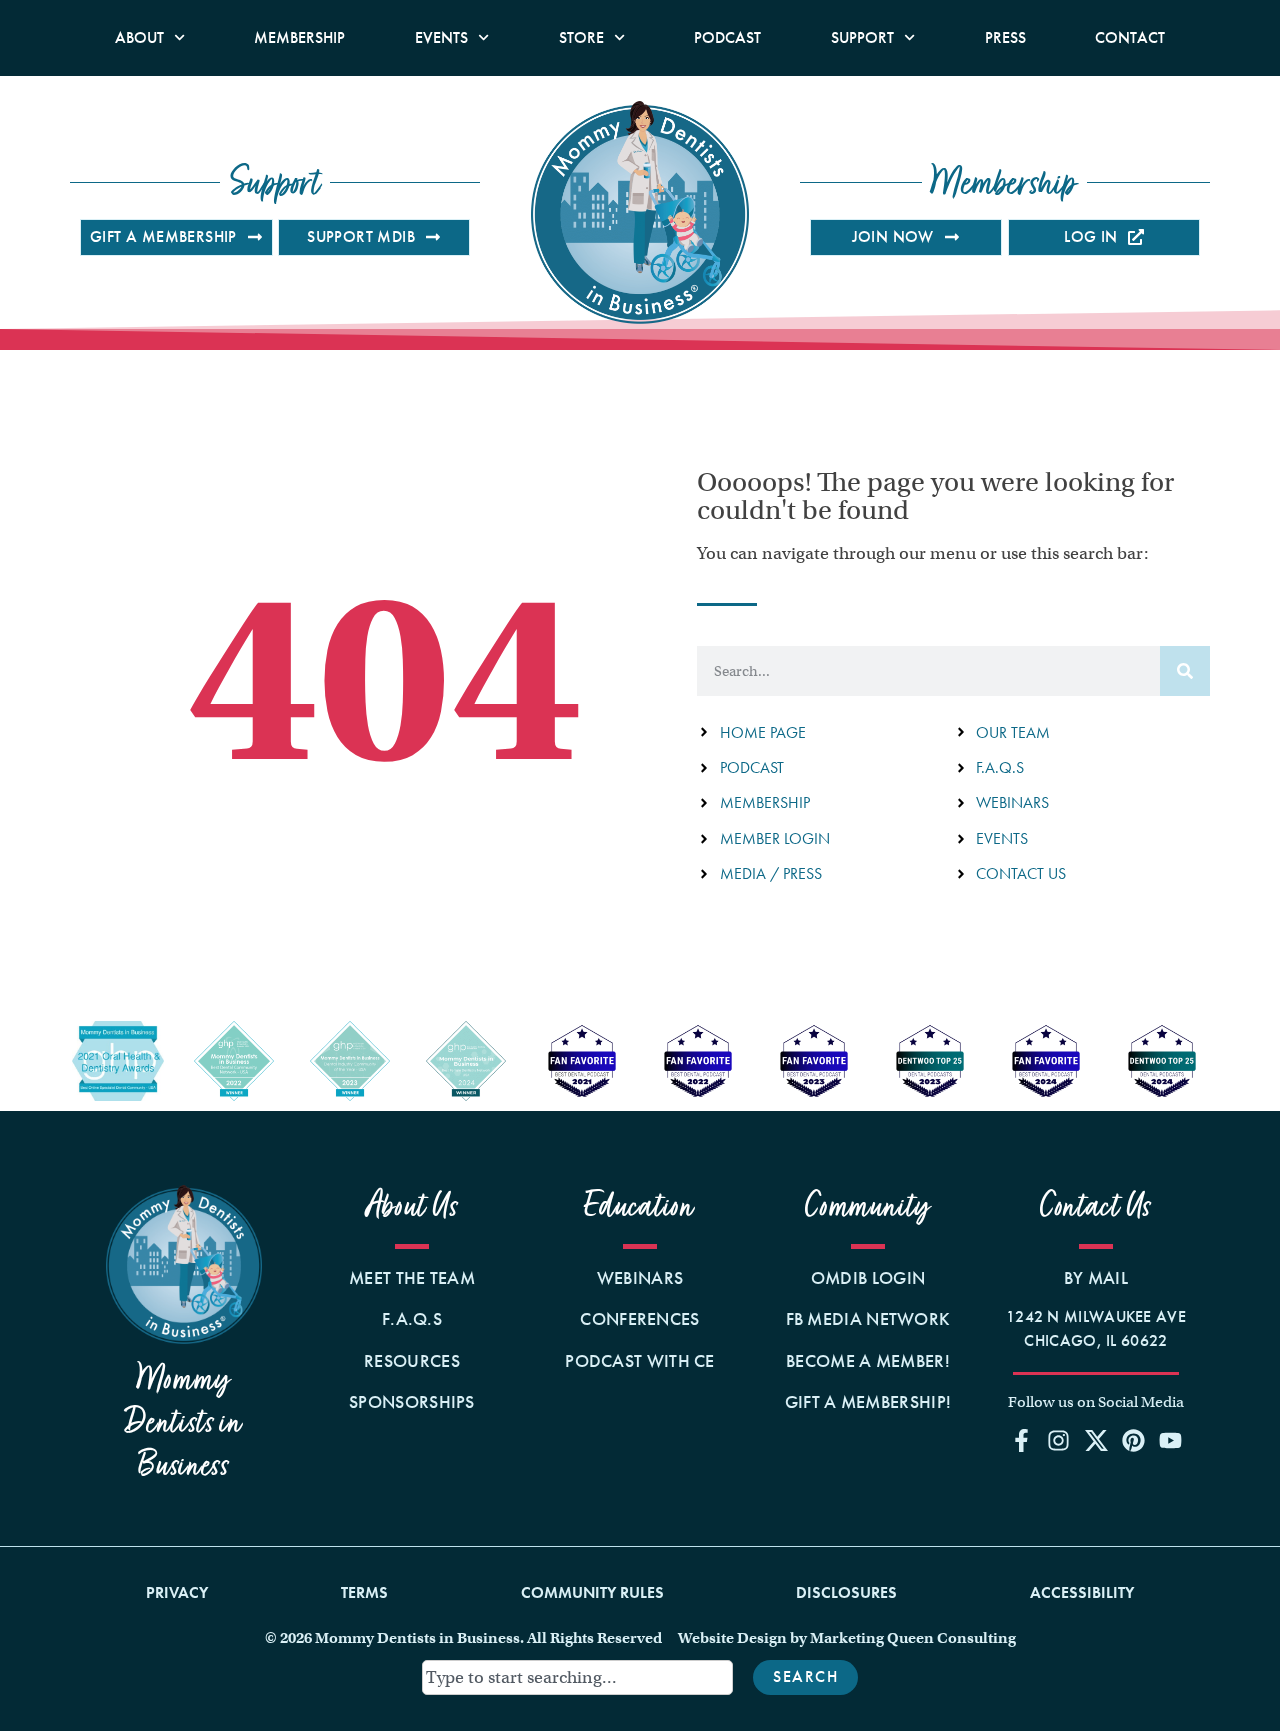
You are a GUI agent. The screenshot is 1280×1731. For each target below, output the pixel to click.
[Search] (1185, 671)
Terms (364, 1592)
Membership (299, 37)
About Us (412, 1206)
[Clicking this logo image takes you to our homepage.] (640, 212)
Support (862, 37)
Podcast (727, 37)
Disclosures (846, 1592)
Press (1005, 37)
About (139, 37)
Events (441, 37)
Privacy (177, 1592)
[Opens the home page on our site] (184, 1264)
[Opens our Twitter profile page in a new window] (1096, 1440)
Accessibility (1082, 1592)
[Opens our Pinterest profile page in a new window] (1133, 1440)
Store (581, 37)
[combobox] (578, 1677)
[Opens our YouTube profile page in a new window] (1170, 1440)
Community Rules (592, 1592)
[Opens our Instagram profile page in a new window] (1059, 1440)
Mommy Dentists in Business (184, 1422)
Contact (1130, 37)
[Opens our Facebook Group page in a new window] (1022, 1440)
